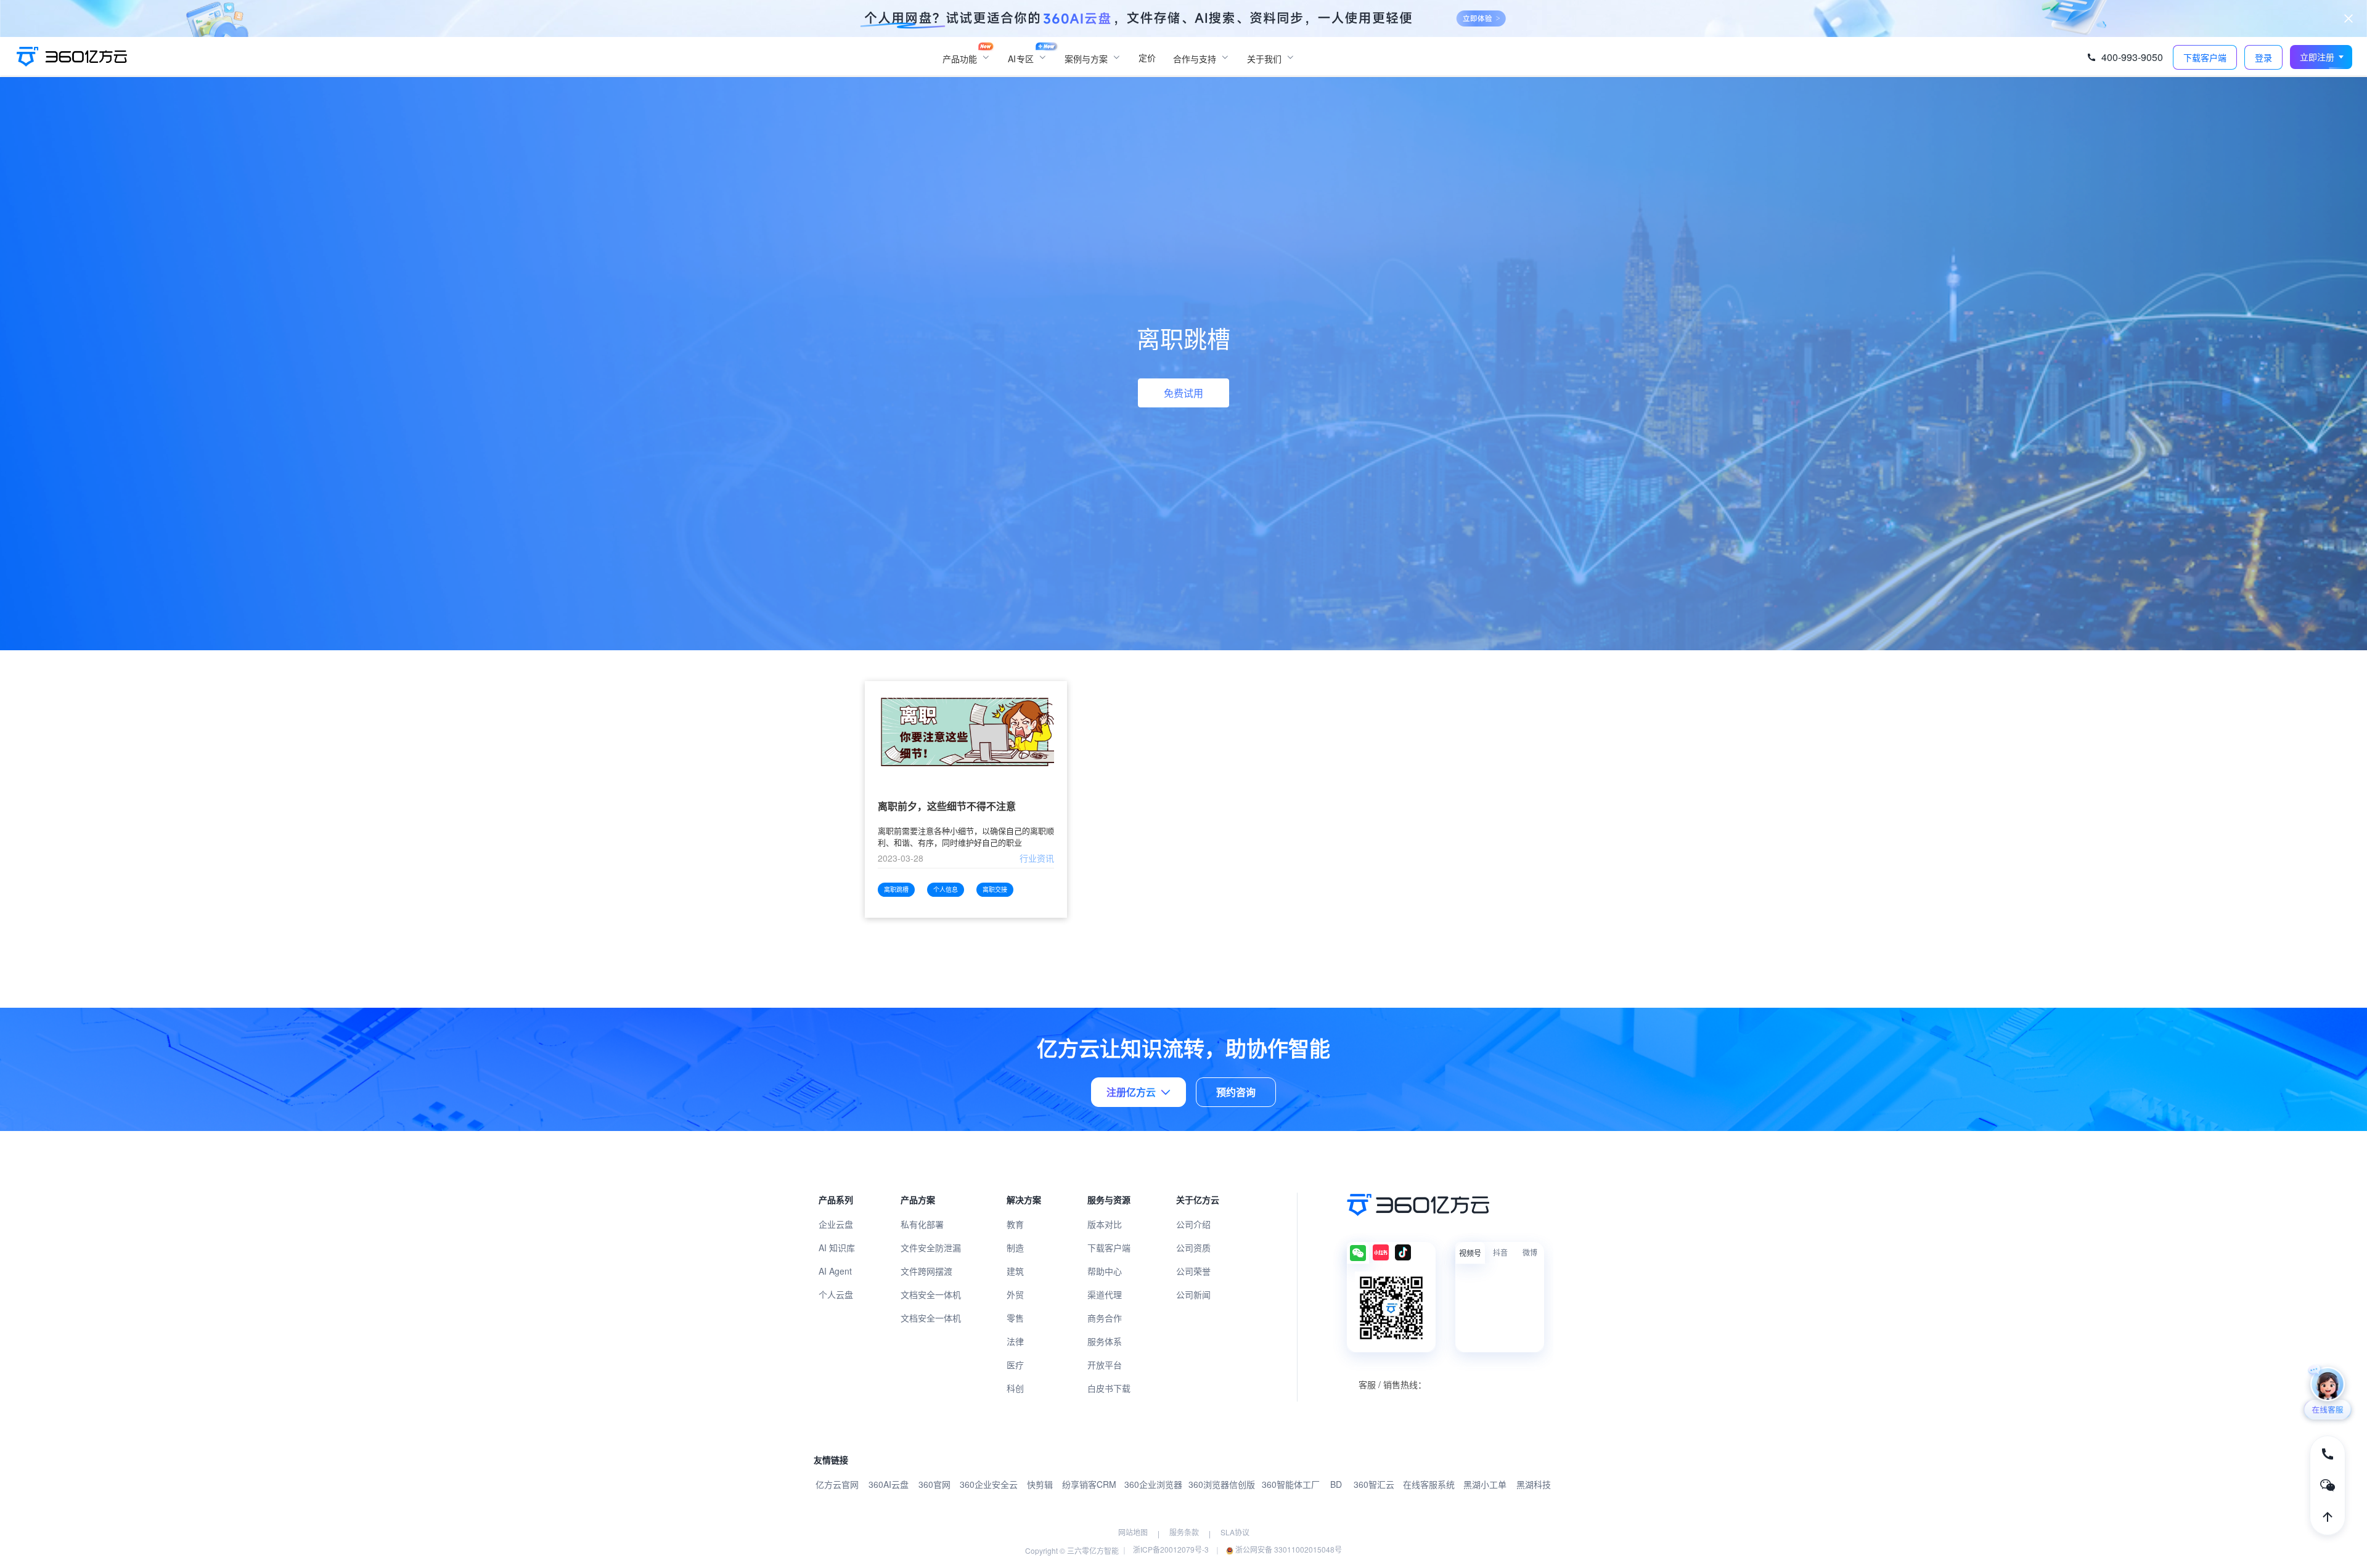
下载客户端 (1109, 1247)
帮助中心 (1105, 1271)
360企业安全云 (989, 1484)
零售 (1015, 1318)
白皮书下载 (1109, 1388)
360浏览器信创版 (1222, 1484)
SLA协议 (1235, 1532)
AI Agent (835, 1271)
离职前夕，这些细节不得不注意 (947, 806)
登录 (2263, 58)
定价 (1147, 57)
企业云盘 (836, 1224)
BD (1336, 1484)
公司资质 (1193, 1247)
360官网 (934, 1484)
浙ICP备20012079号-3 (1171, 1549)
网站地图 (1133, 1532)
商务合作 (1105, 1318)
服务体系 (1105, 1341)
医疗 (1015, 1365)
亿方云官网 (837, 1484)
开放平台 (1105, 1365)
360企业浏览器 (1153, 1484)
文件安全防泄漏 (931, 1247)
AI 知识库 (837, 1247)
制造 (1015, 1247)
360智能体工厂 (1291, 1484)
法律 (1015, 1341)
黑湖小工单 (1485, 1484)
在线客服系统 (1429, 1484)
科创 (1015, 1388)
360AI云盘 (889, 1484)
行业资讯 (1037, 858)
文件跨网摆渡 (926, 1271)
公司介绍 (1193, 1224)
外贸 (1015, 1294)
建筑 (1015, 1271)
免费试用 (1183, 393)
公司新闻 (1193, 1294)
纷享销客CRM (1089, 1484)
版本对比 (1105, 1224)
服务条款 (1184, 1532)
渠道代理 (1105, 1294)
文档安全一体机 (931, 1294)
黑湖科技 (1534, 1484)
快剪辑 (1040, 1484)
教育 (1015, 1224)
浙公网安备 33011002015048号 (1288, 1549)
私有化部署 (922, 1224)
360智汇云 (1374, 1484)
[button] (2321, 57)
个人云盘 (836, 1294)
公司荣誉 (1193, 1271)
